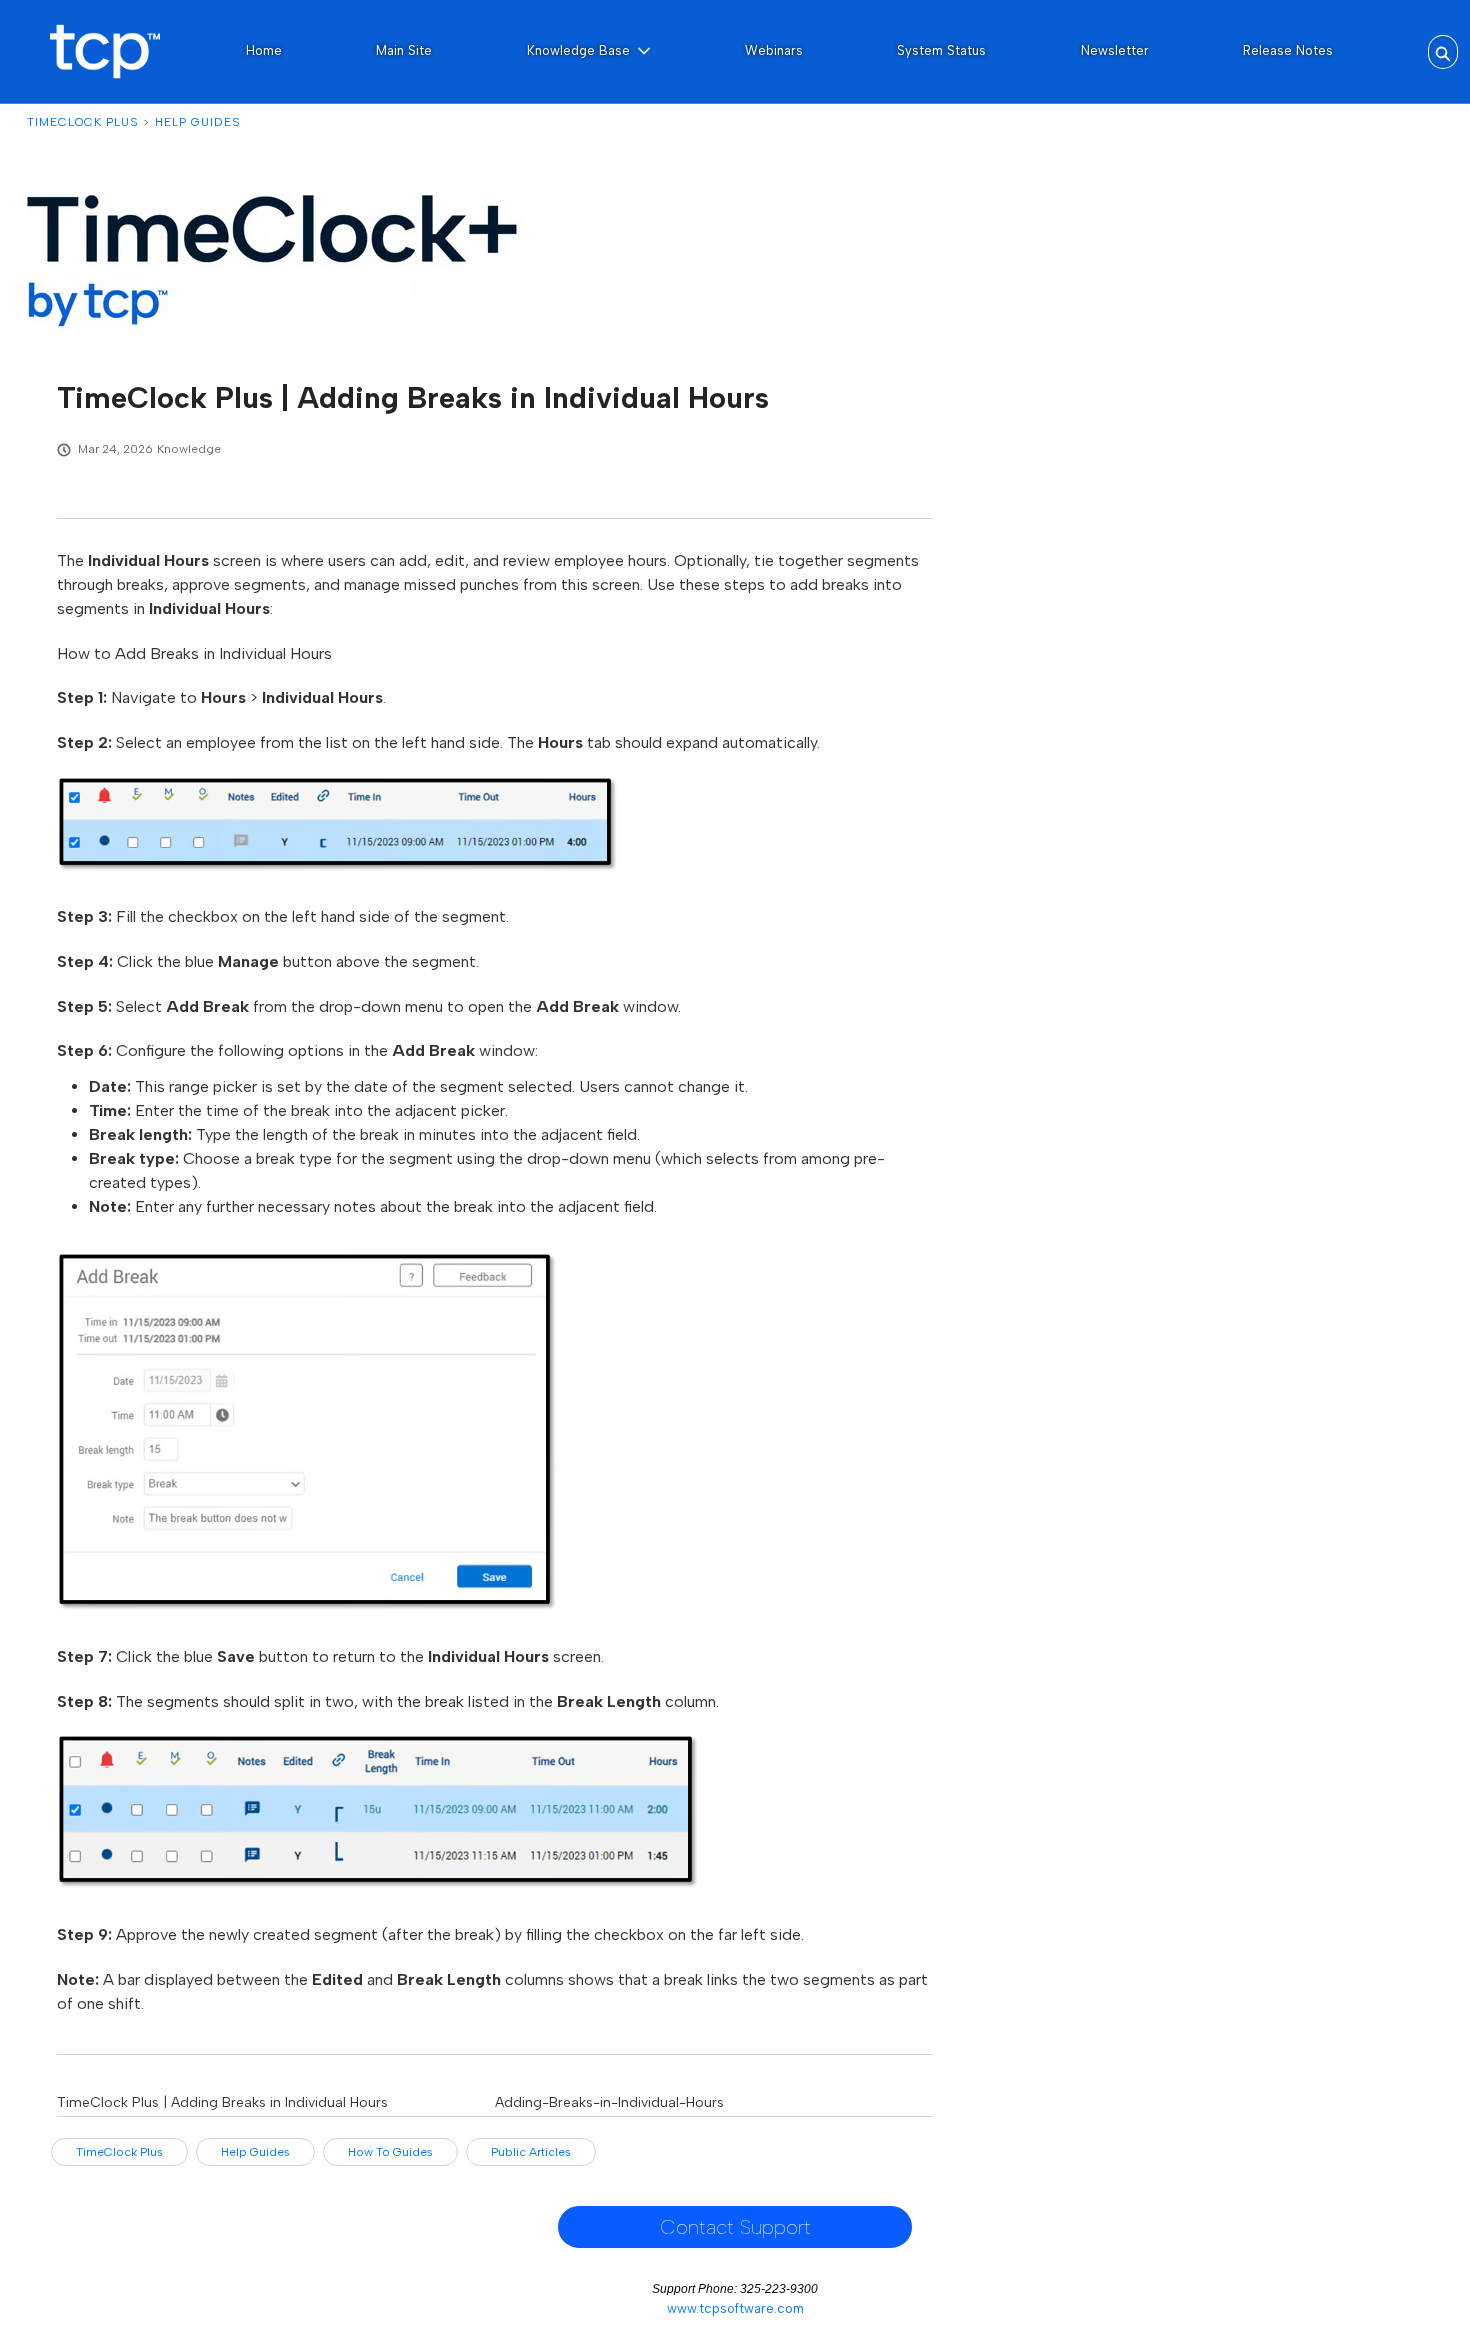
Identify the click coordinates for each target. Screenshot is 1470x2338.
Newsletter (1115, 50)
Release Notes (1288, 50)
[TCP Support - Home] (104, 51)
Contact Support (735, 2227)
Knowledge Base (578, 50)
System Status (941, 50)
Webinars (774, 50)
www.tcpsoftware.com (735, 2308)
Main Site (404, 50)
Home (264, 50)
